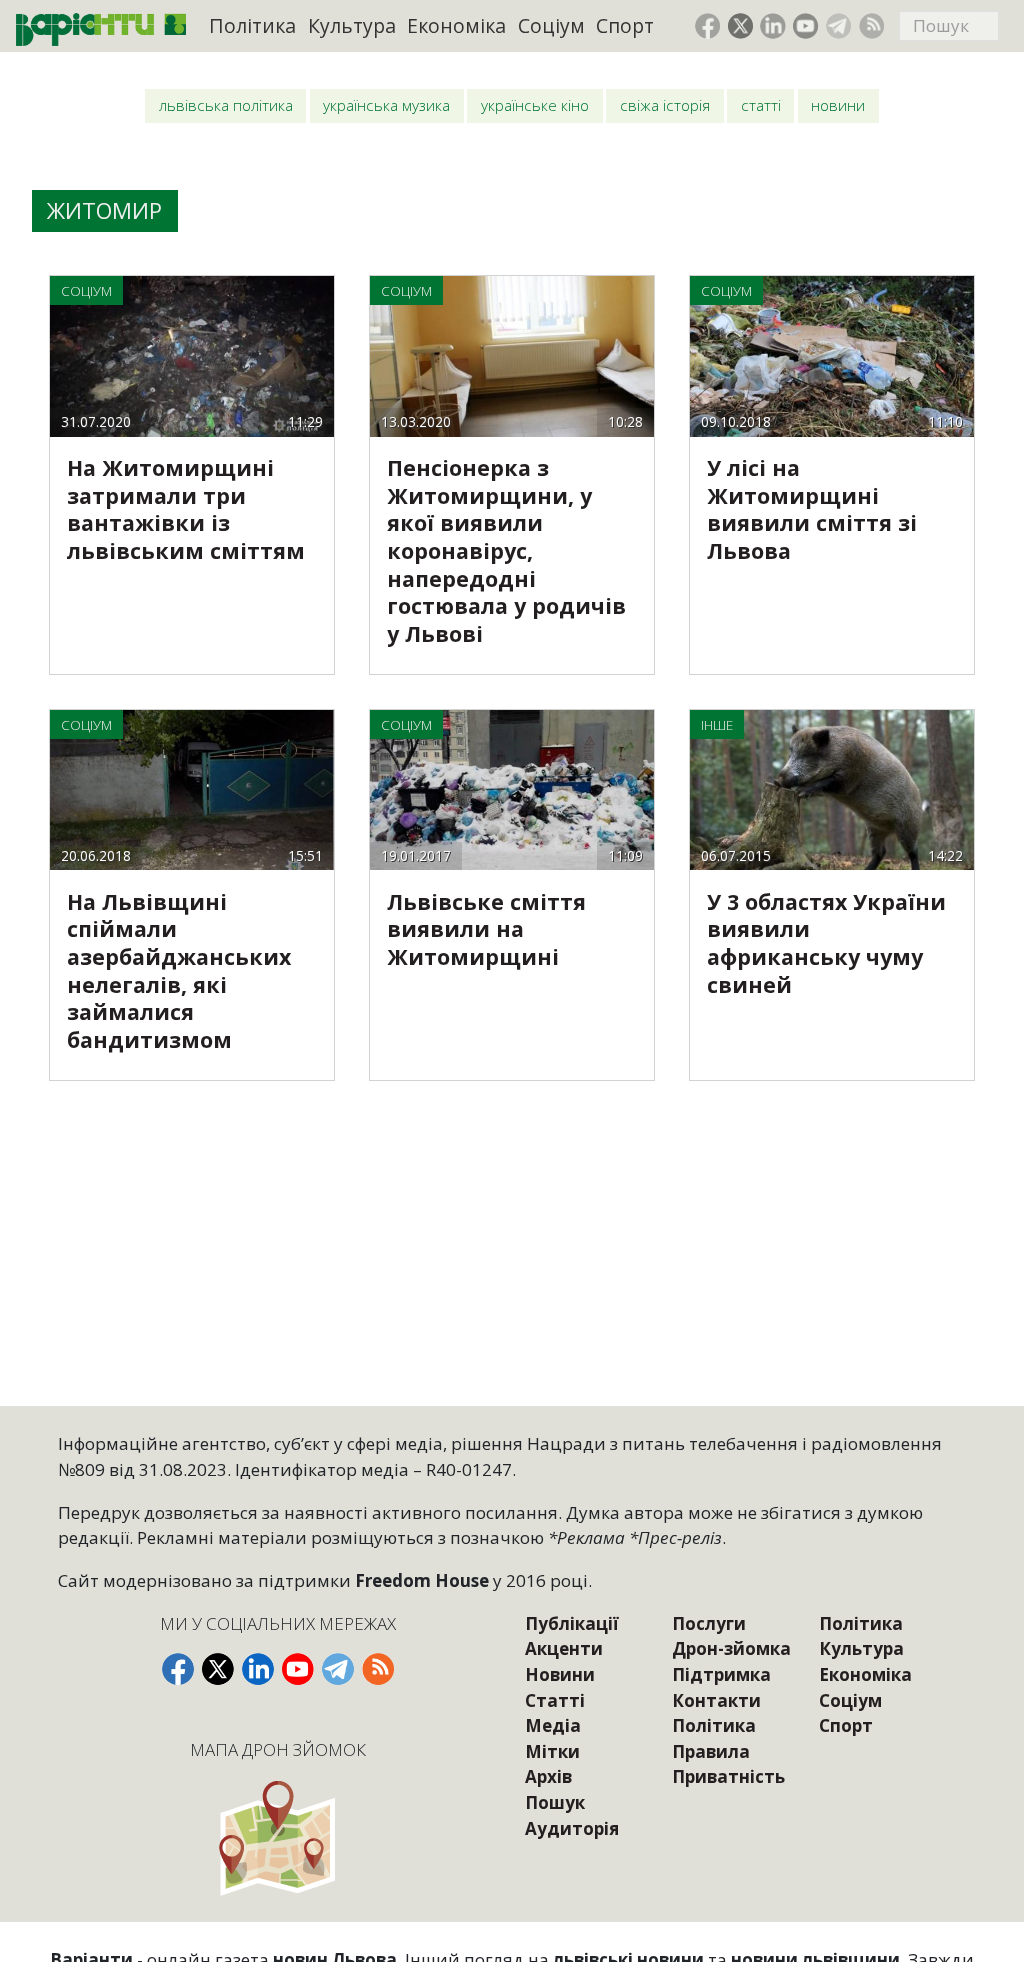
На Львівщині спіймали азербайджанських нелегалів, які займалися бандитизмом (179, 971)
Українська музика (386, 105)
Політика (252, 25)
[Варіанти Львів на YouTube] (806, 26)
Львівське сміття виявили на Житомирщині (486, 929)
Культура (352, 25)
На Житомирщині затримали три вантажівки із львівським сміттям (186, 509)
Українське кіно (535, 105)
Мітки (552, 1751)
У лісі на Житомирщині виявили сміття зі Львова (812, 509)
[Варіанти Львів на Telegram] (839, 26)
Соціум (551, 25)
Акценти (564, 1648)
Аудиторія (572, 1828)
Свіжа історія (665, 105)
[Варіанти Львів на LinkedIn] (773, 26)
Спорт (625, 25)
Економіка (456, 25)
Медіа (553, 1725)
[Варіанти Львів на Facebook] (708, 26)
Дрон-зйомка (731, 1648)
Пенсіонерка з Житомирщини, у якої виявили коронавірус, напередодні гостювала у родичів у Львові (506, 550)
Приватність (728, 1776)
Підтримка (721, 1674)
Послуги (709, 1623)
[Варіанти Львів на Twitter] (741, 26)
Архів (548, 1776)
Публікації (572, 1623)
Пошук (555, 1802)
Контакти (716, 1700)
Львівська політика (226, 105)
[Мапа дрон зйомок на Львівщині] (279, 1837)
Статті (761, 105)
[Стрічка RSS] (872, 26)
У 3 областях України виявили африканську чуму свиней (826, 943)
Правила (711, 1751)
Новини (838, 105)
